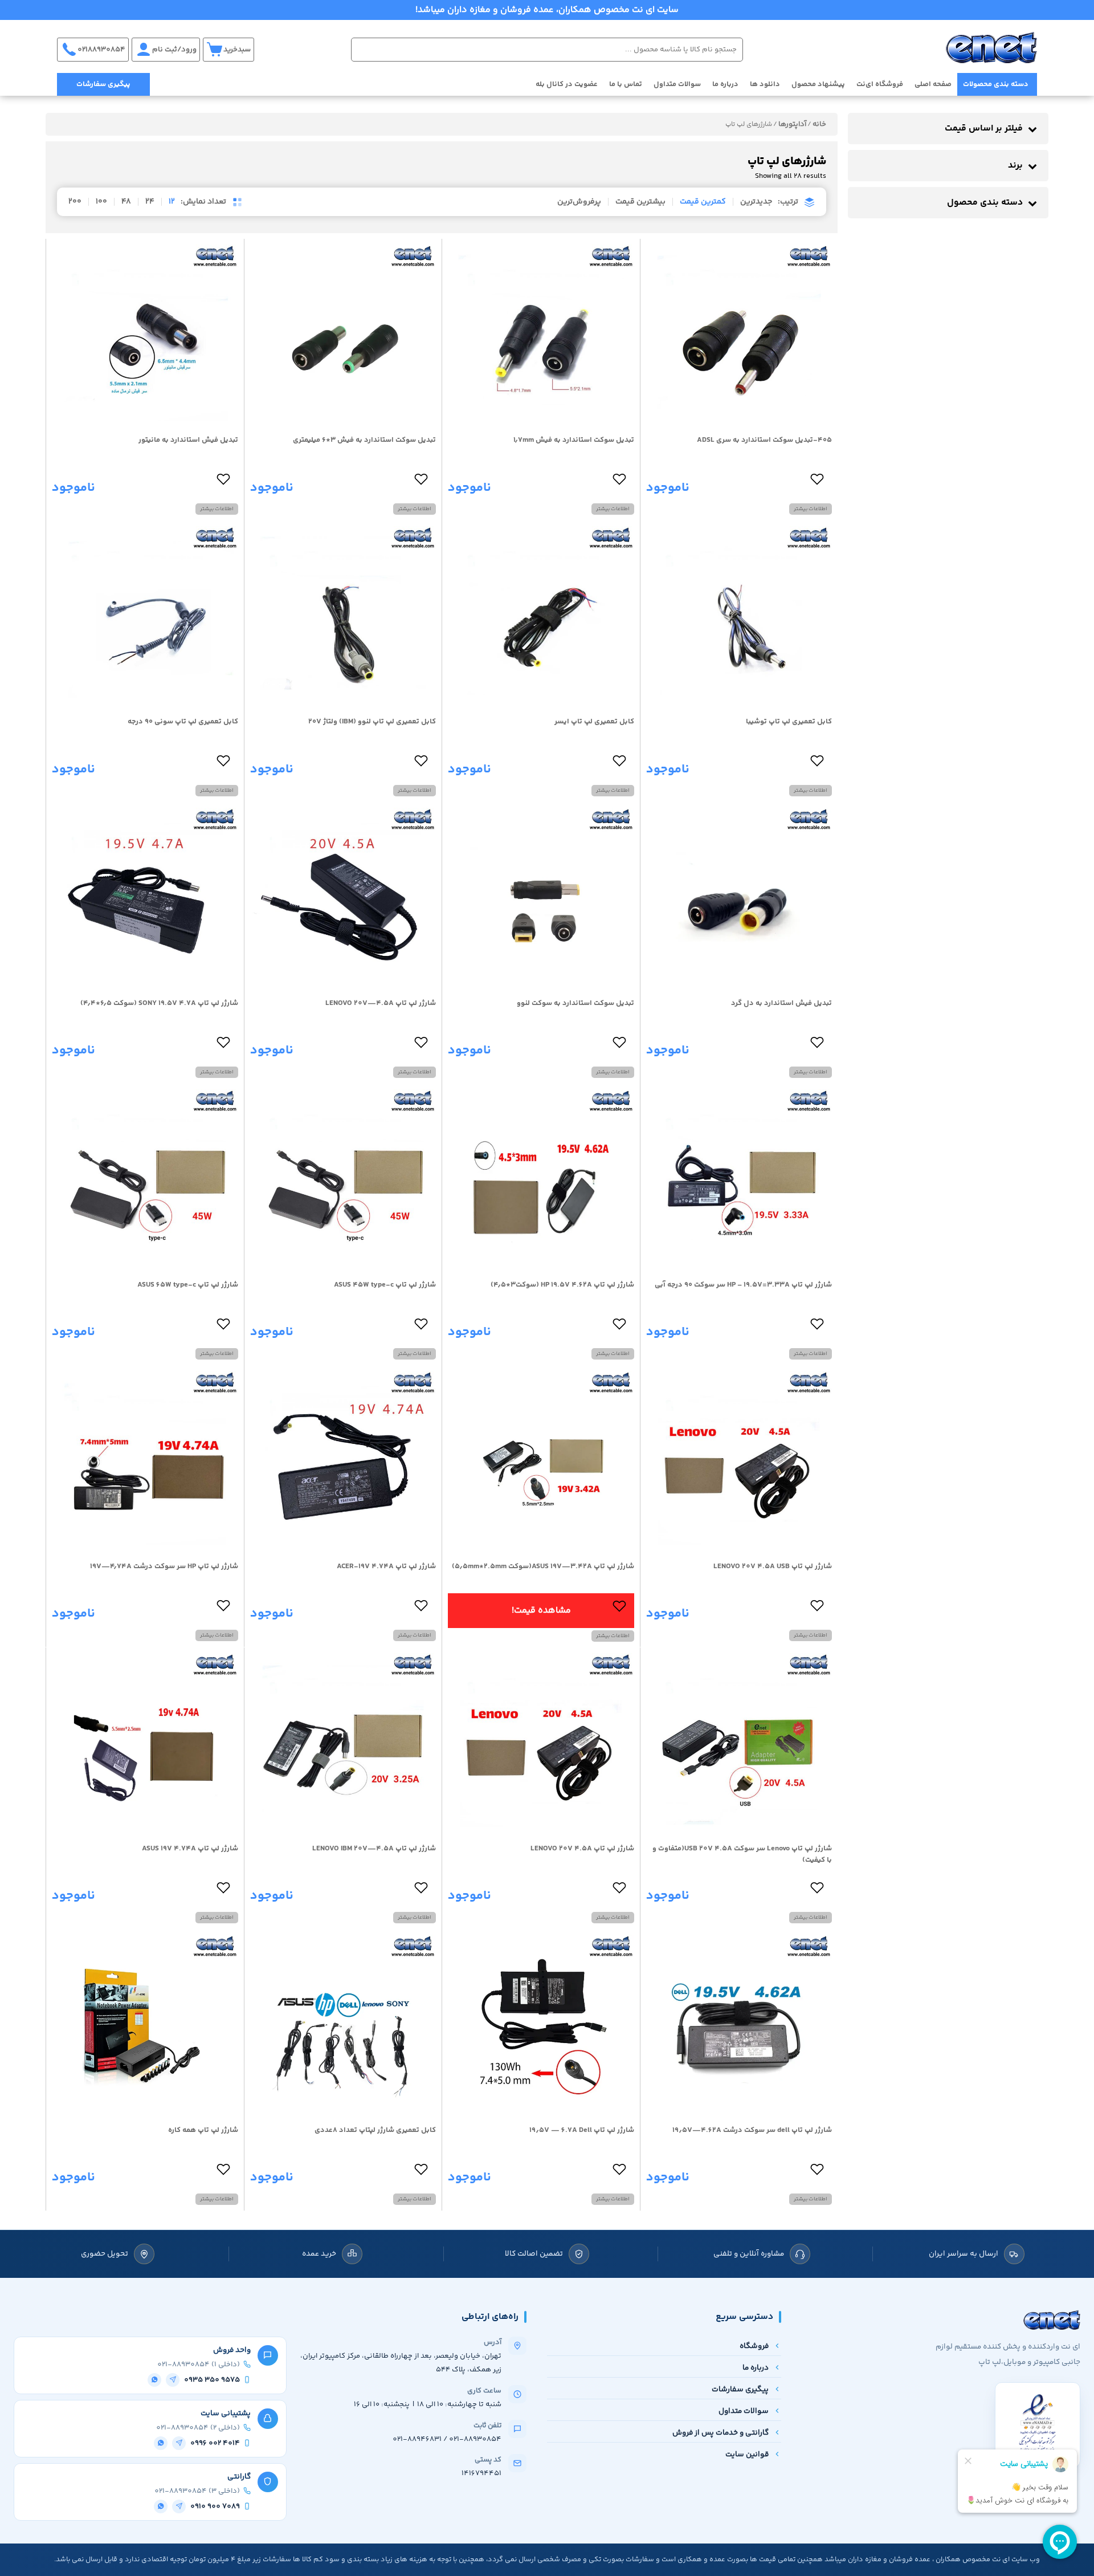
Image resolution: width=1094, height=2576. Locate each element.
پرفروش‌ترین (579, 202)
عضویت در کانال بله (567, 84)
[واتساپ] (154, 2380)
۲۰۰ (75, 202)
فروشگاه (754, 2346)
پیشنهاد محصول (818, 84)
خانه (819, 124)
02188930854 (101, 50)
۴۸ (126, 202)
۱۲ (172, 202)
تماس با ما (626, 84)
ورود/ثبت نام (174, 50)
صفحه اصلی (933, 84)
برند (1015, 166)
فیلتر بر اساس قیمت (984, 129)
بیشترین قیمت (640, 202)
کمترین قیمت (703, 202)
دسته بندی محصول (985, 203)
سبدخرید (237, 50)
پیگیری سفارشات (103, 84)
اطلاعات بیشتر (811, 509)
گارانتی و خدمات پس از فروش (721, 2433)
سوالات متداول (677, 84)
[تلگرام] (173, 2380)
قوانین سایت (747, 2454)
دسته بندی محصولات (996, 84)
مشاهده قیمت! (541, 1611)
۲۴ (150, 202)
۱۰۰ (101, 202)
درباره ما (725, 84)
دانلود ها (765, 84)
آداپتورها (792, 124)
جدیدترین (756, 202)
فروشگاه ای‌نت (880, 84)
